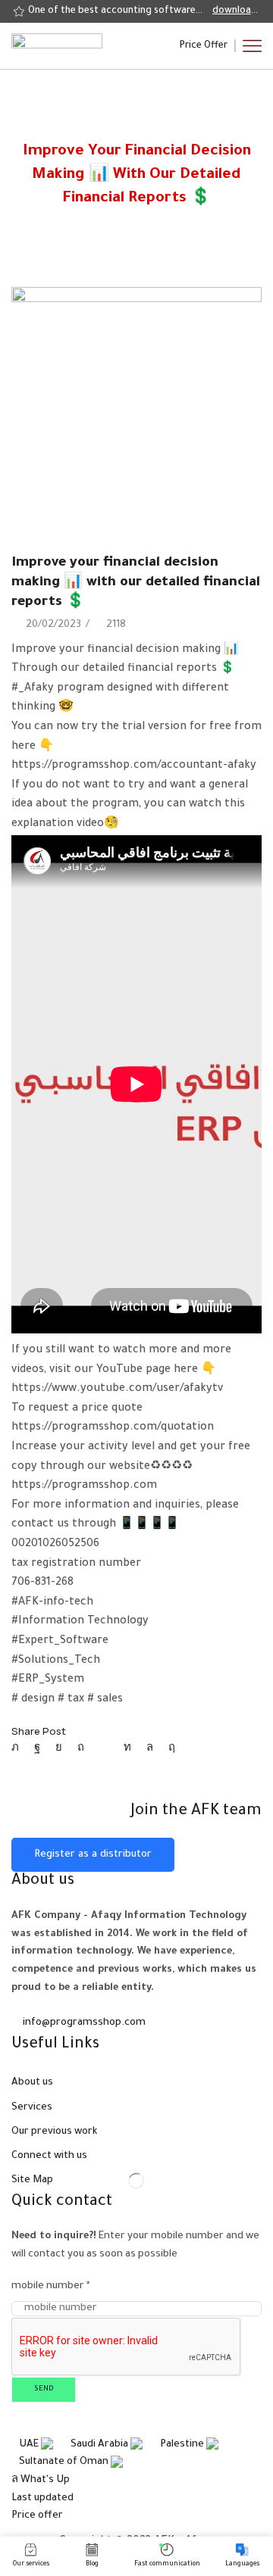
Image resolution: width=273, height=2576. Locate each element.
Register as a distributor (93, 1855)
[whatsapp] (150, 1749)
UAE (30, 2445)
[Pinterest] (81, 1749)
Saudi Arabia (100, 2445)
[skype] (168, 1749)
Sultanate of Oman (65, 2462)
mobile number (51, 2286)
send (44, 2389)
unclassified (155, 133)
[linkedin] (127, 1749)
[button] (204, 46)
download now (236, 11)
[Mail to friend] (104, 1749)
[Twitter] (19, 1749)
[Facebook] (37, 1749)
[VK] (59, 1749)
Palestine (183, 2445)
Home (105, 133)
